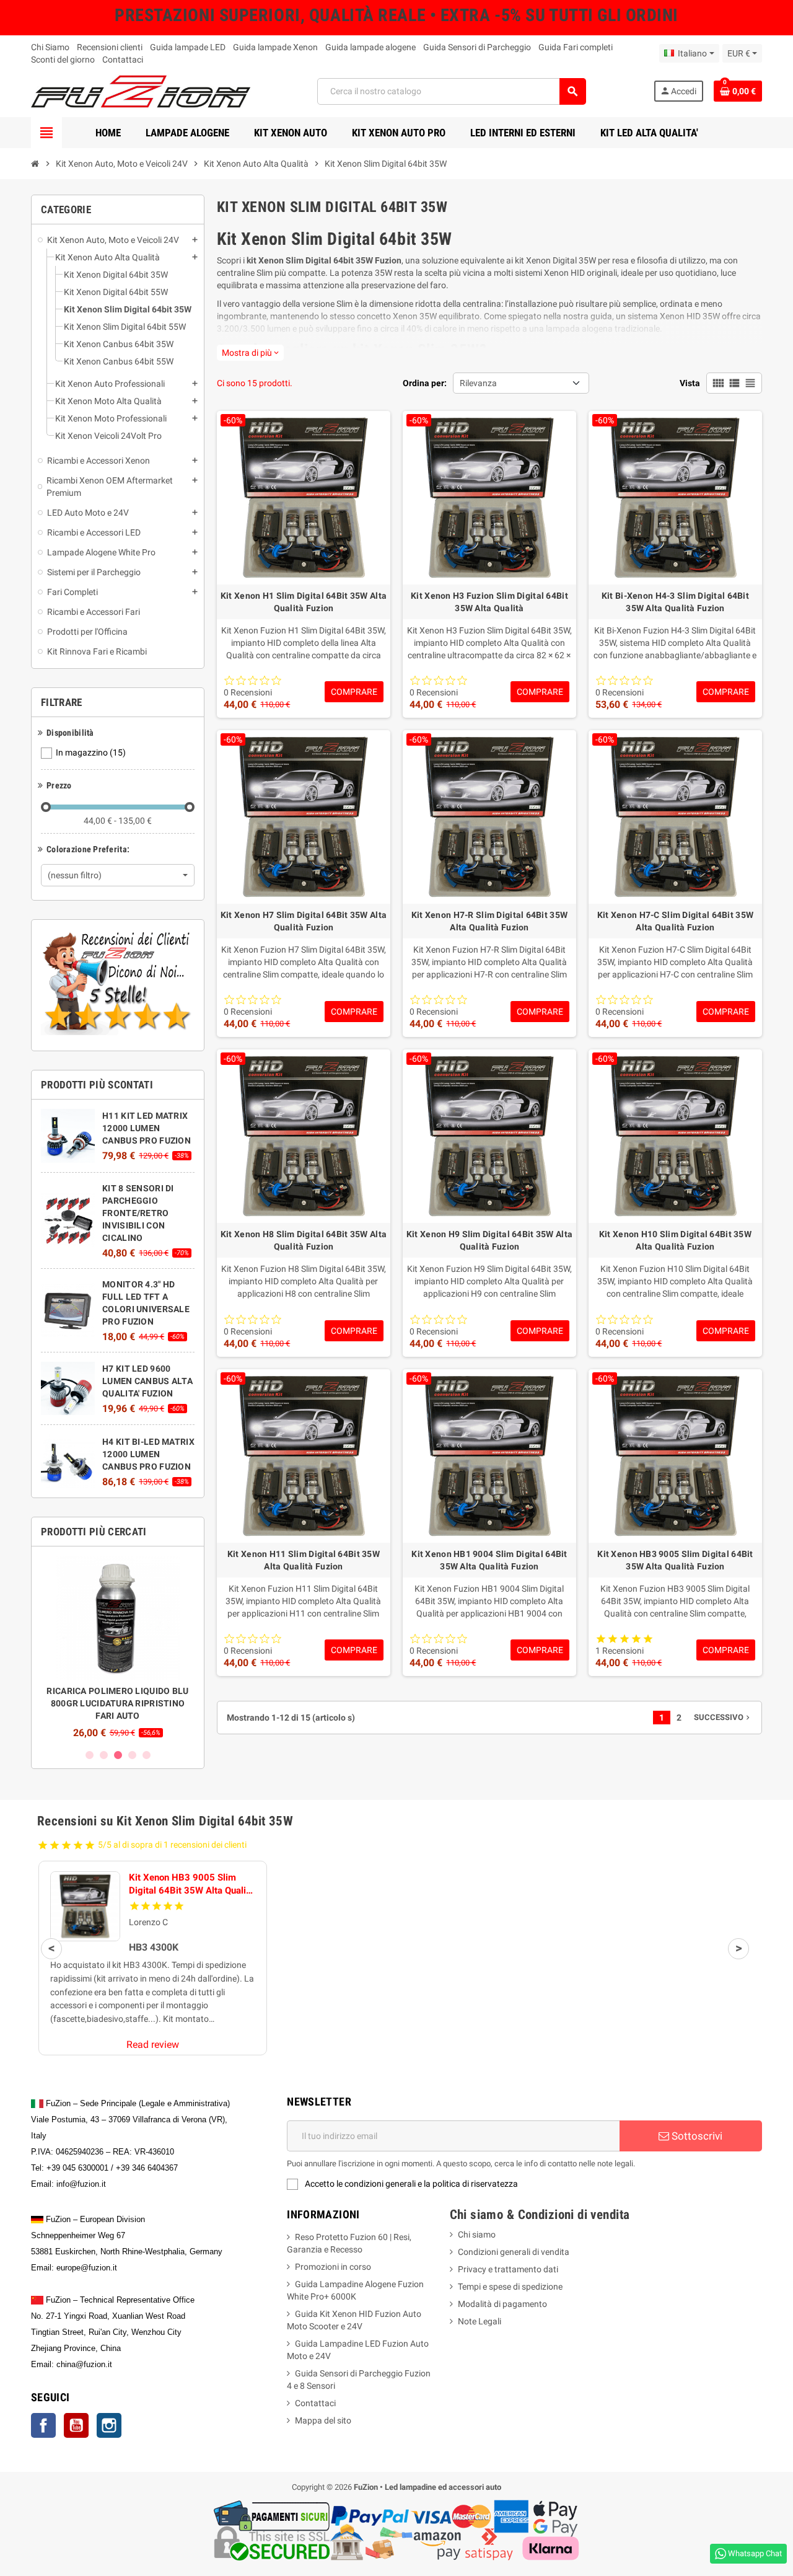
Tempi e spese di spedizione (510, 2287)
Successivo (723, 1717)
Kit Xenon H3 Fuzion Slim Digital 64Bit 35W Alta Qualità (489, 602)
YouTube (76, 2425)
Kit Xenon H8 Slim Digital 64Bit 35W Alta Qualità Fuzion (304, 1240)
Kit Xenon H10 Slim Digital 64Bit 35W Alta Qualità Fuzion (675, 1240)
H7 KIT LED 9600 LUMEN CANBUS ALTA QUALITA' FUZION (147, 1381)
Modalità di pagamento (502, 2304)
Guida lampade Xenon (275, 47)
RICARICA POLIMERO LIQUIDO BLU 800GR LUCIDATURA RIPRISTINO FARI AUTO (117, 1703)
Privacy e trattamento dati (508, 2269)
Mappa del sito (323, 2420)
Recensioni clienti (110, 47)
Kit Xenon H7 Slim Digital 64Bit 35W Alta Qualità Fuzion (304, 921)
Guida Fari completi (576, 47)
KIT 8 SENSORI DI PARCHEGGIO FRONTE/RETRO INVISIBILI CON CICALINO (138, 1213)
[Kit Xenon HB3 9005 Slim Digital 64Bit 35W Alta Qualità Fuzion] (85, 1906)
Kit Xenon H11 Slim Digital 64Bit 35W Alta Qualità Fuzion (304, 1560)
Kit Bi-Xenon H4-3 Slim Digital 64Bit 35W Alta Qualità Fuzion (675, 602)
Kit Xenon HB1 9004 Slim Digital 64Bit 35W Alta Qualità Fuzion (489, 1560)
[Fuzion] (141, 90)
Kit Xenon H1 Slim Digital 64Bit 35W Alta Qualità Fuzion (304, 602)
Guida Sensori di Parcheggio (477, 47)
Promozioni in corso (333, 2267)
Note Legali (480, 2321)
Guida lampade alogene (370, 47)
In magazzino (91, 752)
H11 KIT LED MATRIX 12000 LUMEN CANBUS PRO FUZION (147, 1128)
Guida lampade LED (188, 47)
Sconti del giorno (63, 60)
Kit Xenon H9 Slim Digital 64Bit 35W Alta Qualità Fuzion (489, 1240)
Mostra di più (250, 353)
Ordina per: (425, 383)
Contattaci (123, 60)
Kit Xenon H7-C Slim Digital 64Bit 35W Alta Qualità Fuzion (675, 921)
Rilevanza (478, 383)
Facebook (43, 2425)
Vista (690, 383)
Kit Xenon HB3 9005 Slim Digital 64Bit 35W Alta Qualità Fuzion (675, 1560)
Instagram (109, 2425)
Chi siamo (477, 2234)
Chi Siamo (50, 47)
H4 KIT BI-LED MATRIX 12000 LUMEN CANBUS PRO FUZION (148, 1454)
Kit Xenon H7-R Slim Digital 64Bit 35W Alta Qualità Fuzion (489, 921)
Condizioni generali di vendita (514, 2252)
